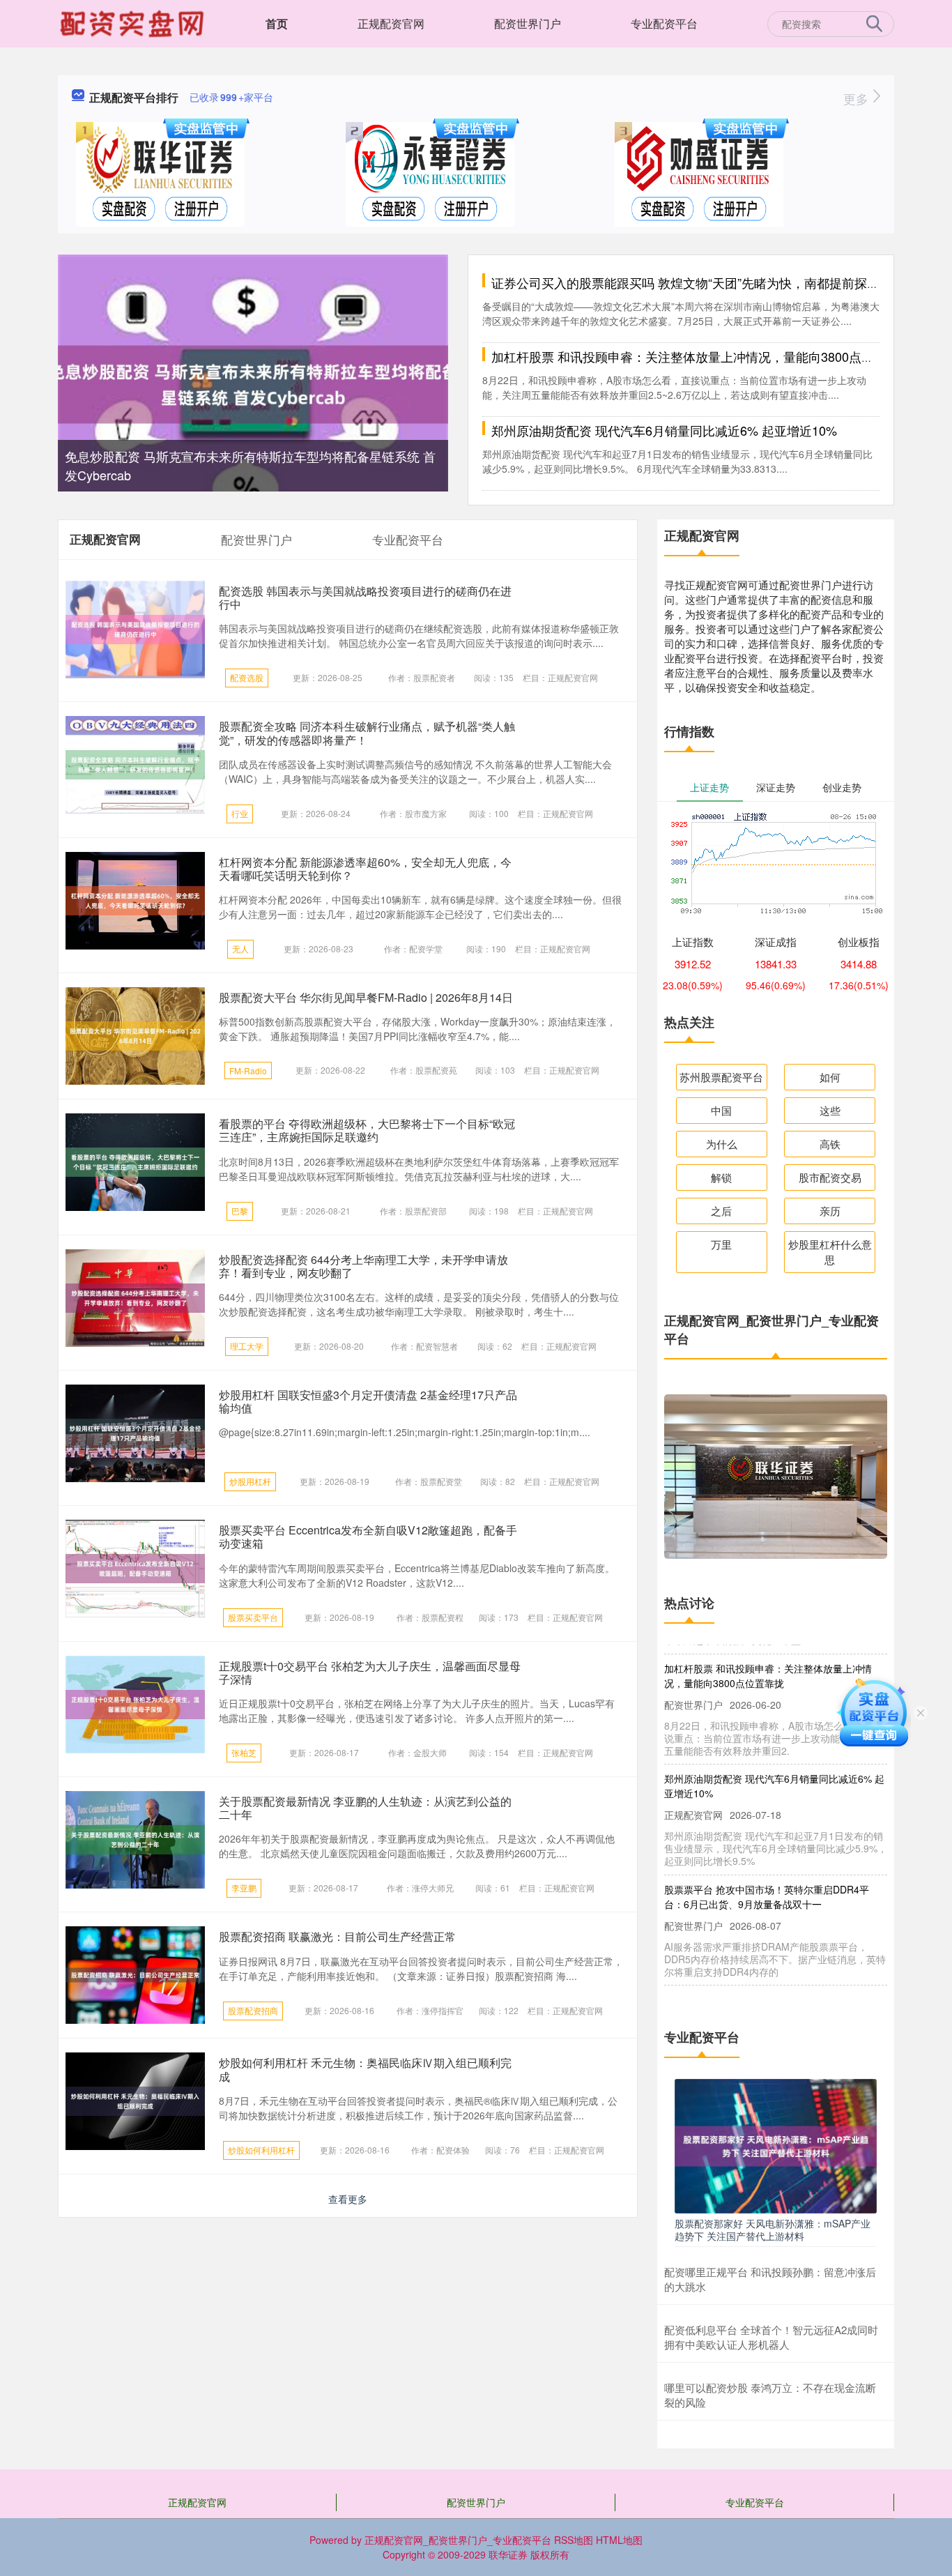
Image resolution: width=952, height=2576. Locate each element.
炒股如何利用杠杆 (261, 2150)
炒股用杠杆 (250, 1481)
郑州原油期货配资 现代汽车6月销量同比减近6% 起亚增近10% (664, 430)
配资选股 (247, 677)
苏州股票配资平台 (721, 1077)
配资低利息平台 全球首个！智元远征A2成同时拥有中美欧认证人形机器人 (771, 2337)
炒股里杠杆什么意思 (830, 1252)
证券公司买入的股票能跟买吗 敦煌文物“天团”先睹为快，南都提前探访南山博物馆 (717, 282)
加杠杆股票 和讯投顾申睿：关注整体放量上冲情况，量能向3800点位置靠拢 (701, 356)
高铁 (830, 1144)
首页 (277, 23)
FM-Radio (248, 1070)
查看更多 (348, 2199)
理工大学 (247, 1346)
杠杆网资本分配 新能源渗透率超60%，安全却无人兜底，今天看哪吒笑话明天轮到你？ (365, 869)
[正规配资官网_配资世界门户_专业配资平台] (134, 22)
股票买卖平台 (253, 1617)
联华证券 (508, 2554)
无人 (240, 948)
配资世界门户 (528, 23)
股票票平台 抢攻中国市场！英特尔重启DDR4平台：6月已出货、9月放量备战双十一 (767, 1883)
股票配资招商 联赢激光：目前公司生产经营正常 (337, 1936)
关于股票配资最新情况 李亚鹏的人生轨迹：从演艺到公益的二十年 (365, 1808)
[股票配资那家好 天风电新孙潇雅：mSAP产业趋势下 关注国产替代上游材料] (776, 2144)
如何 (830, 1077)
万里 (721, 1244)
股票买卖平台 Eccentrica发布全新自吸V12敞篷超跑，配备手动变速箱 (368, 1537)
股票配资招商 (253, 2010)
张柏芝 (244, 1752)
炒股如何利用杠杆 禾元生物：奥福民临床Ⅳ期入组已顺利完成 (365, 2069)
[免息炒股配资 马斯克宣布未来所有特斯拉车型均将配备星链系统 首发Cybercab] (253, 383)
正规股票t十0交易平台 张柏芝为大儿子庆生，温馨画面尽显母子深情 (370, 1672)
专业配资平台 (664, 23)
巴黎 (240, 1211)
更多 (858, 98)
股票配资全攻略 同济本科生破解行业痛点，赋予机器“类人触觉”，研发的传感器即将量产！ (367, 733)
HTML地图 (619, 2540)
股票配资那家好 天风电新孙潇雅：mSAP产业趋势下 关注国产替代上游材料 (773, 2230)
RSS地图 (574, 2540)
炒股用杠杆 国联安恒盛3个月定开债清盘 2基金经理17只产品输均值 (368, 1401)
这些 (830, 1110)
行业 (240, 813)
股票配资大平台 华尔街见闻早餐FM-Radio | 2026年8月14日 (366, 997)
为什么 (722, 1144)
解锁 (721, 1177)
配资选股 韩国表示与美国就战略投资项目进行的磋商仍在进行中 (365, 597)
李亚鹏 (244, 1888)
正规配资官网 (391, 23)
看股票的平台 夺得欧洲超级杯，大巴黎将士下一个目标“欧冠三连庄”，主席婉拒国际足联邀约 (367, 1130)
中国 (721, 1110)
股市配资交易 (830, 1177)
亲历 (830, 1211)
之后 (721, 1211)
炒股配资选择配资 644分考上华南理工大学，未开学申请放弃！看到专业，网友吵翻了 (363, 1266)
